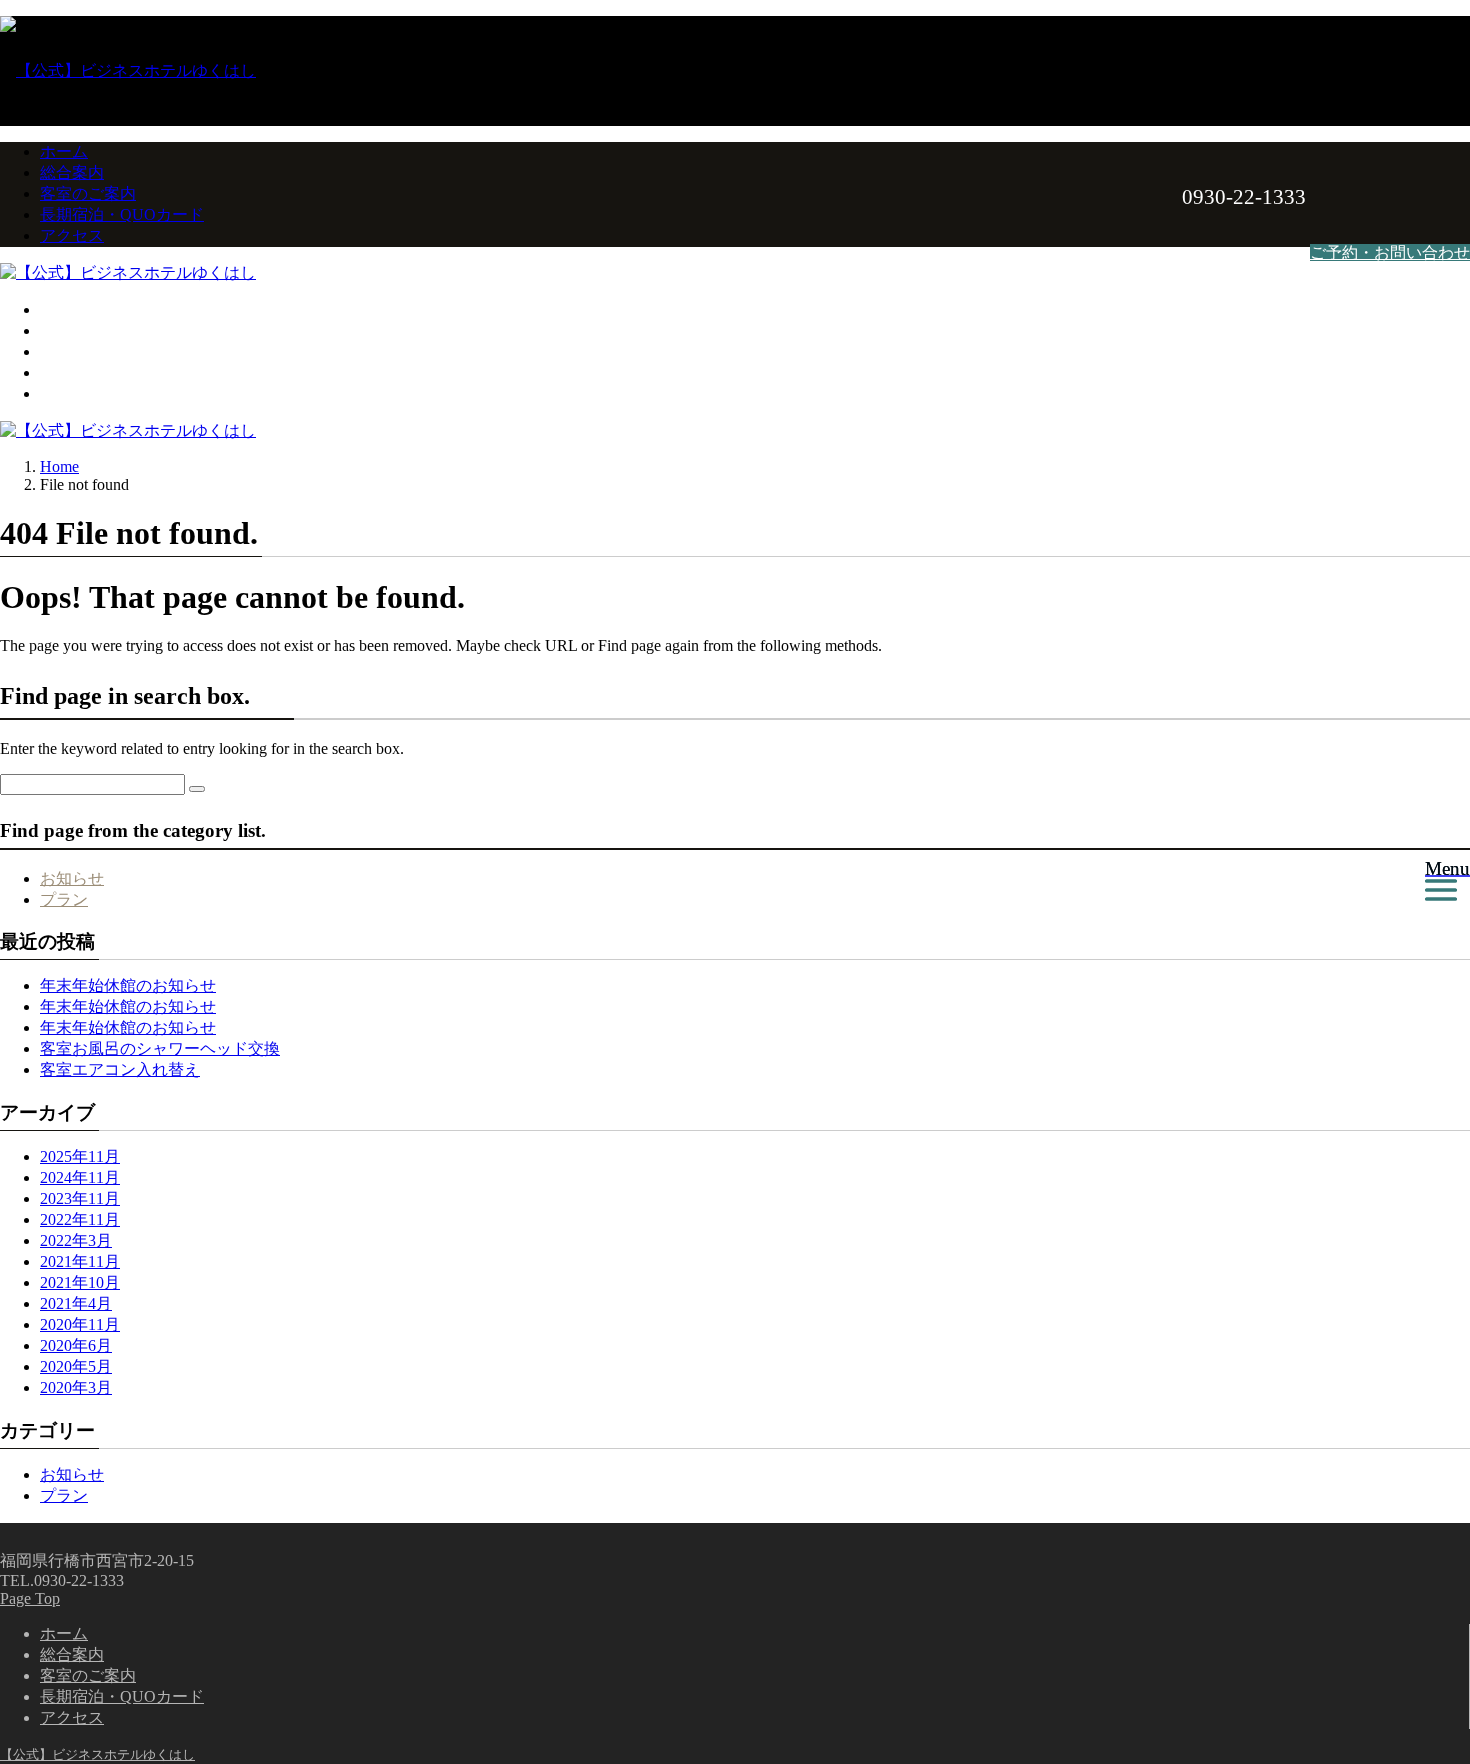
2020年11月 (80, 1324)
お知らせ (72, 878)
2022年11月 (80, 1219)
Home (59, 466)
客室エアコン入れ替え (120, 1069)
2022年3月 (76, 1240)
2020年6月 (76, 1345)
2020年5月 (76, 1366)
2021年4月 (76, 1303)
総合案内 (72, 172)
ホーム (64, 151)
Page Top (30, 1598)
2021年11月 (80, 1261)
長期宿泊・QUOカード (122, 214)
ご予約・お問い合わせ (1390, 252)
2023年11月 (80, 1198)
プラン (64, 899)
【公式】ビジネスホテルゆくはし (97, 1754)
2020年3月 (76, 1387)
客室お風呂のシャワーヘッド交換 (160, 1048)
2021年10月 (80, 1282)
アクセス (72, 235)
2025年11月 (80, 1156)
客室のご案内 (88, 193)
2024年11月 (80, 1177)
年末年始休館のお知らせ (128, 985)
